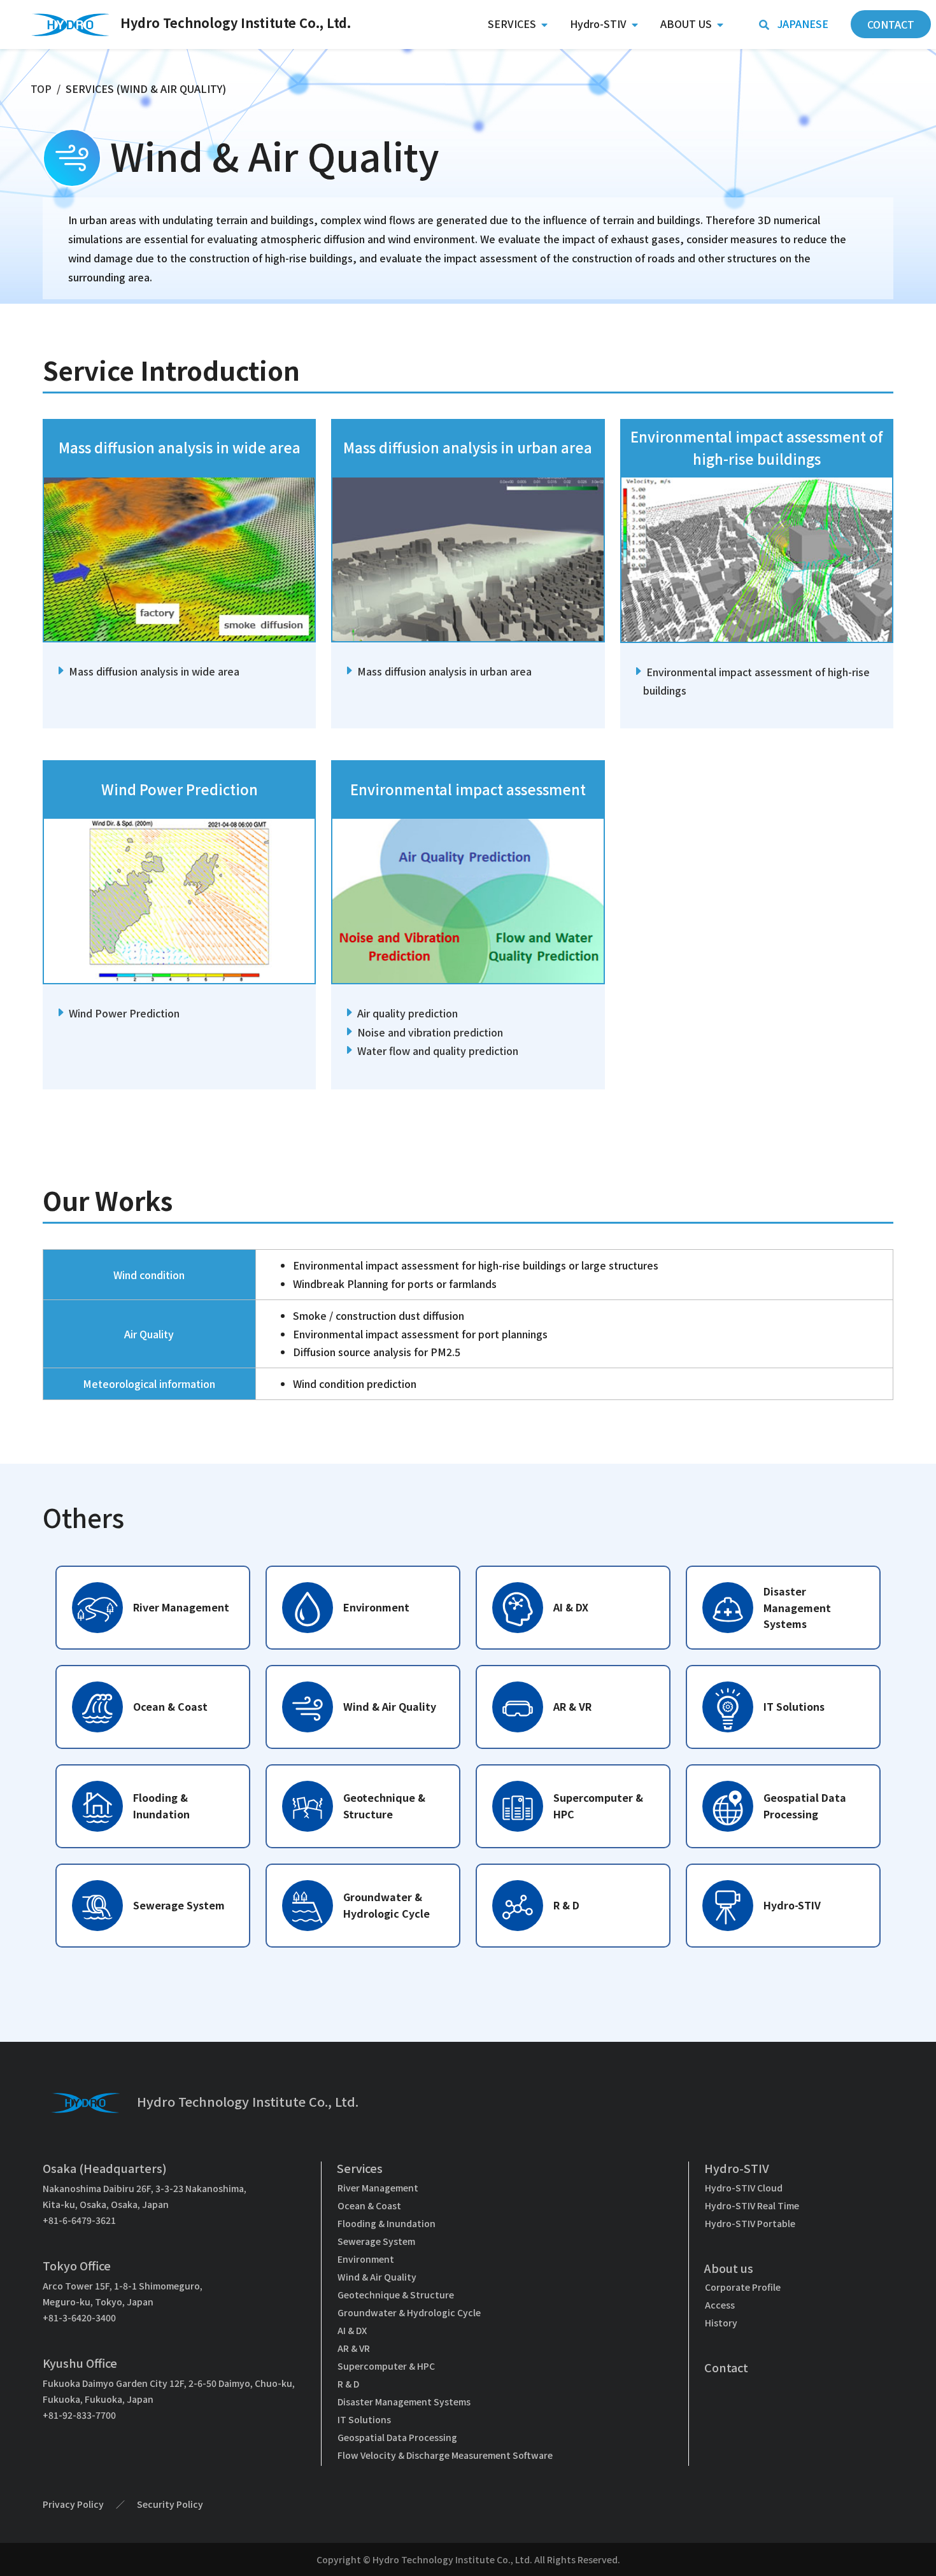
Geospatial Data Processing (397, 2437)
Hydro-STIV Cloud (744, 2188)
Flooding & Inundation (386, 2223)
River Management (378, 2188)
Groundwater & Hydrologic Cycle (409, 2312)
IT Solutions (364, 2419)
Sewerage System (376, 2241)
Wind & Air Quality (377, 2277)
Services (512, 24)
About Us (686, 24)
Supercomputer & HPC (386, 2366)
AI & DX (352, 2330)
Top (41, 88)
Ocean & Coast (369, 2205)
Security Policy (170, 2504)
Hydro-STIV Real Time (752, 2205)
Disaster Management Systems (404, 2402)
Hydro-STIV (598, 24)
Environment (366, 2259)
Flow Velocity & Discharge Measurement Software (445, 2455)
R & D (348, 2384)
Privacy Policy (73, 2504)
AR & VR (354, 2348)
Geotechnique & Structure (396, 2295)
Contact (726, 2367)
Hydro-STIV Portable (750, 2223)
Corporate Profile (743, 2287)
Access (720, 2305)
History (721, 2323)
